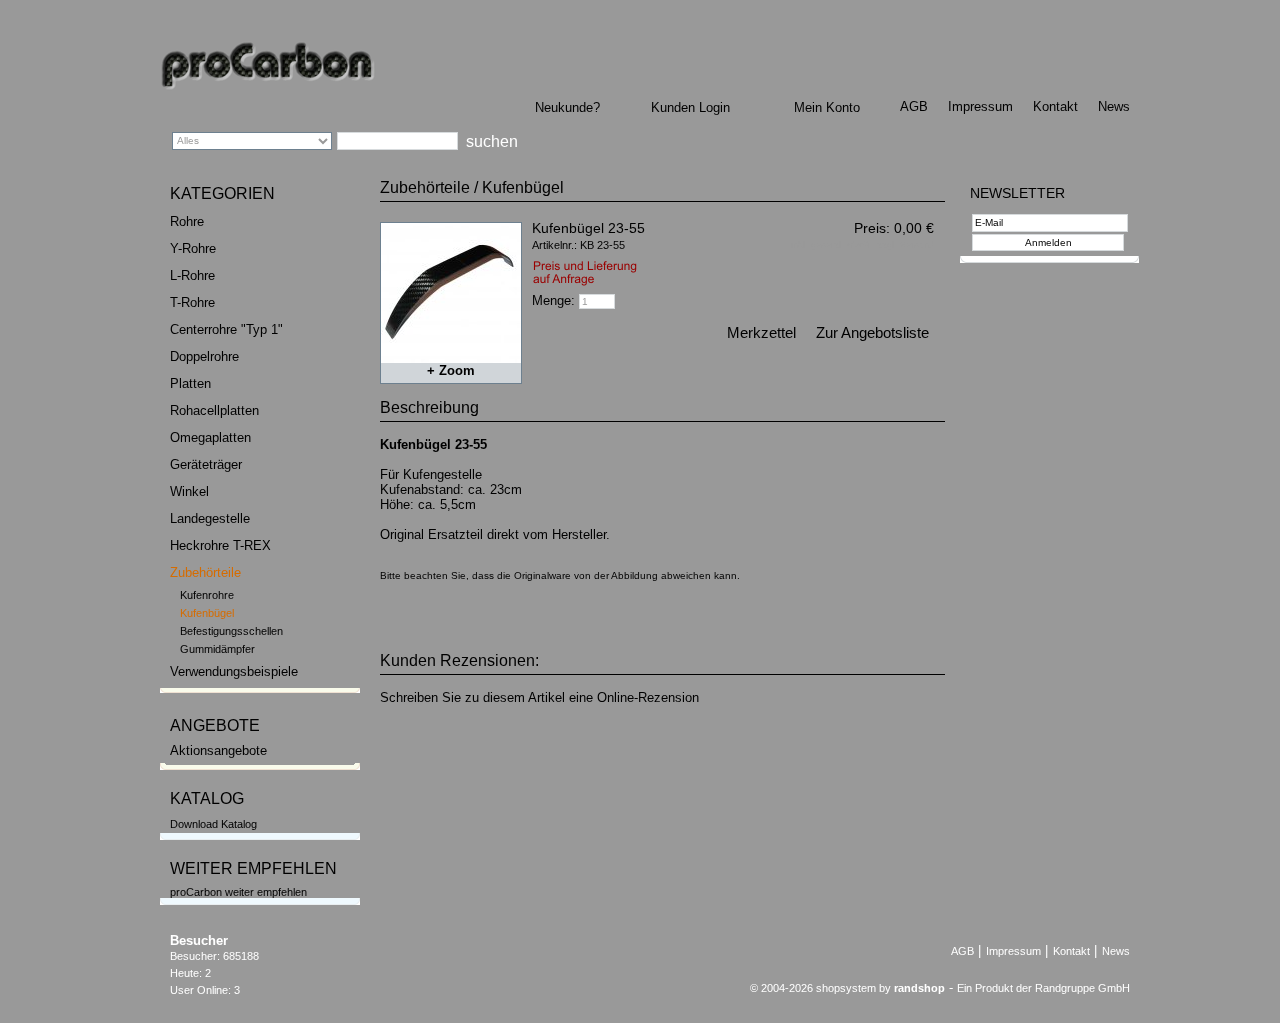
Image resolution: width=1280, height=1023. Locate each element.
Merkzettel (761, 332)
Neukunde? (567, 107)
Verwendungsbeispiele (234, 671)
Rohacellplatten (214, 410)
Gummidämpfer (217, 649)
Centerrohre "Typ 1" (226, 329)
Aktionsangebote (218, 750)
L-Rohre (192, 275)
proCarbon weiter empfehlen (238, 892)
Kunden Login (690, 107)
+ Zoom (451, 370)
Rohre (187, 221)
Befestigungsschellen (231, 631)
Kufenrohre (207, 595)
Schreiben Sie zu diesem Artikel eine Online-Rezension (539, 697)
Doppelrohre (204, 356)
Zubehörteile (205, 572)
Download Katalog (213, 824)
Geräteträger (206, 464)
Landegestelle (210, 518)
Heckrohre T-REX (220, 545)
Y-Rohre (193, 248)
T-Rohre (192, 302)
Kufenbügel (207, 613)
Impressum (980, 106)
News (1114, 106)
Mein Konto (827, 107)
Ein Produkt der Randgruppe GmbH (1043, 988)
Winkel (189, 491)
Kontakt (1055, 106)
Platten (190, 383)
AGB (914, 106)
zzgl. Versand (905, 245)
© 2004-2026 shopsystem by (847, 988)
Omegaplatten (210, 437)
